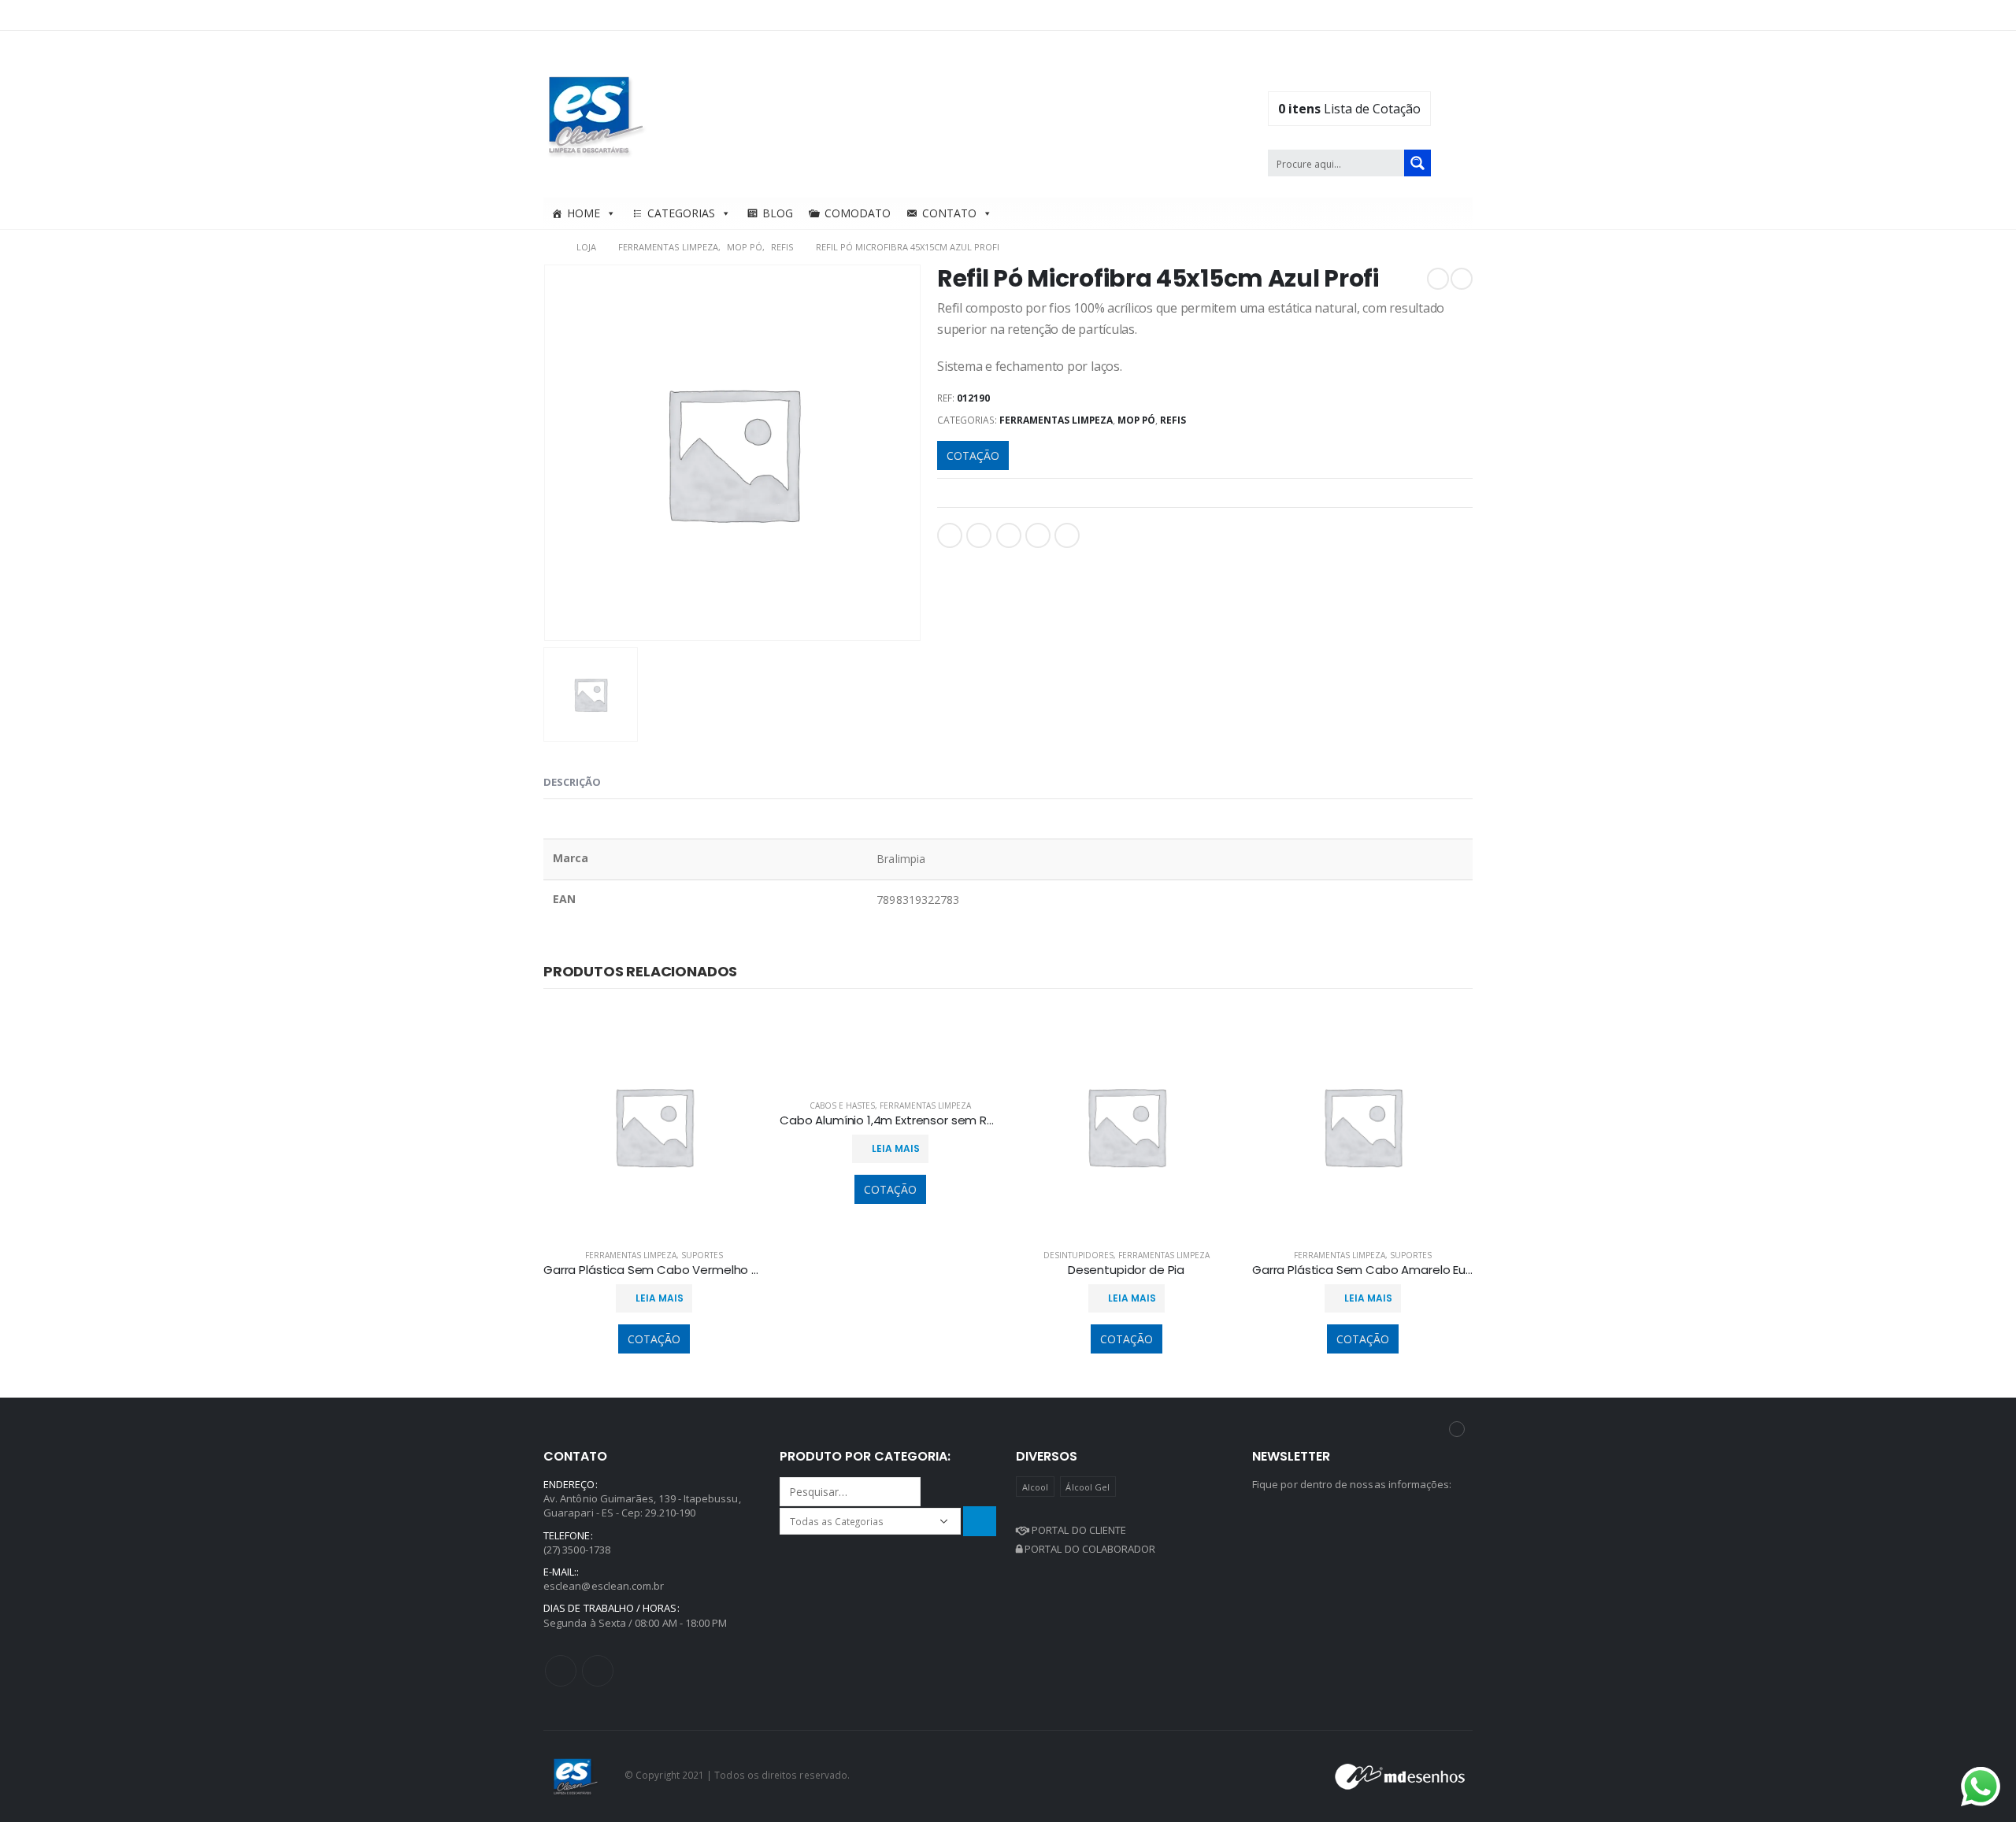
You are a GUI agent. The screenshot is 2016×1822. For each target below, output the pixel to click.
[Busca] (980, 1521)
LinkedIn (1009, 535)
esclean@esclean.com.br (604, 1586)
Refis (1173, 420)
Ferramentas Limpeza (1056, 420)
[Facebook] (1416, 15)
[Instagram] (1462, 15)
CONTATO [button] (949, 213)
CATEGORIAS (681, 213)
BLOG (778, 213)
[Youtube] (1440, 15)
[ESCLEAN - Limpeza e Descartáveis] (596, 114)
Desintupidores (1078, 1255)
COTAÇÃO (973, 455)
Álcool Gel (1088, 1487)
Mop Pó (1136, 420)
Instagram (598, 1671)
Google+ (1038, 535)
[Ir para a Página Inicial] (549, 247)
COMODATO (858, 213)
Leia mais (660, 1298)
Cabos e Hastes (842, 1105)
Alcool (1035, 1487)
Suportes (702, 1255)
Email (1067, 535)
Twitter (979, 535)
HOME (584, 213)
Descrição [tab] (572, 782)
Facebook (950, 535)
